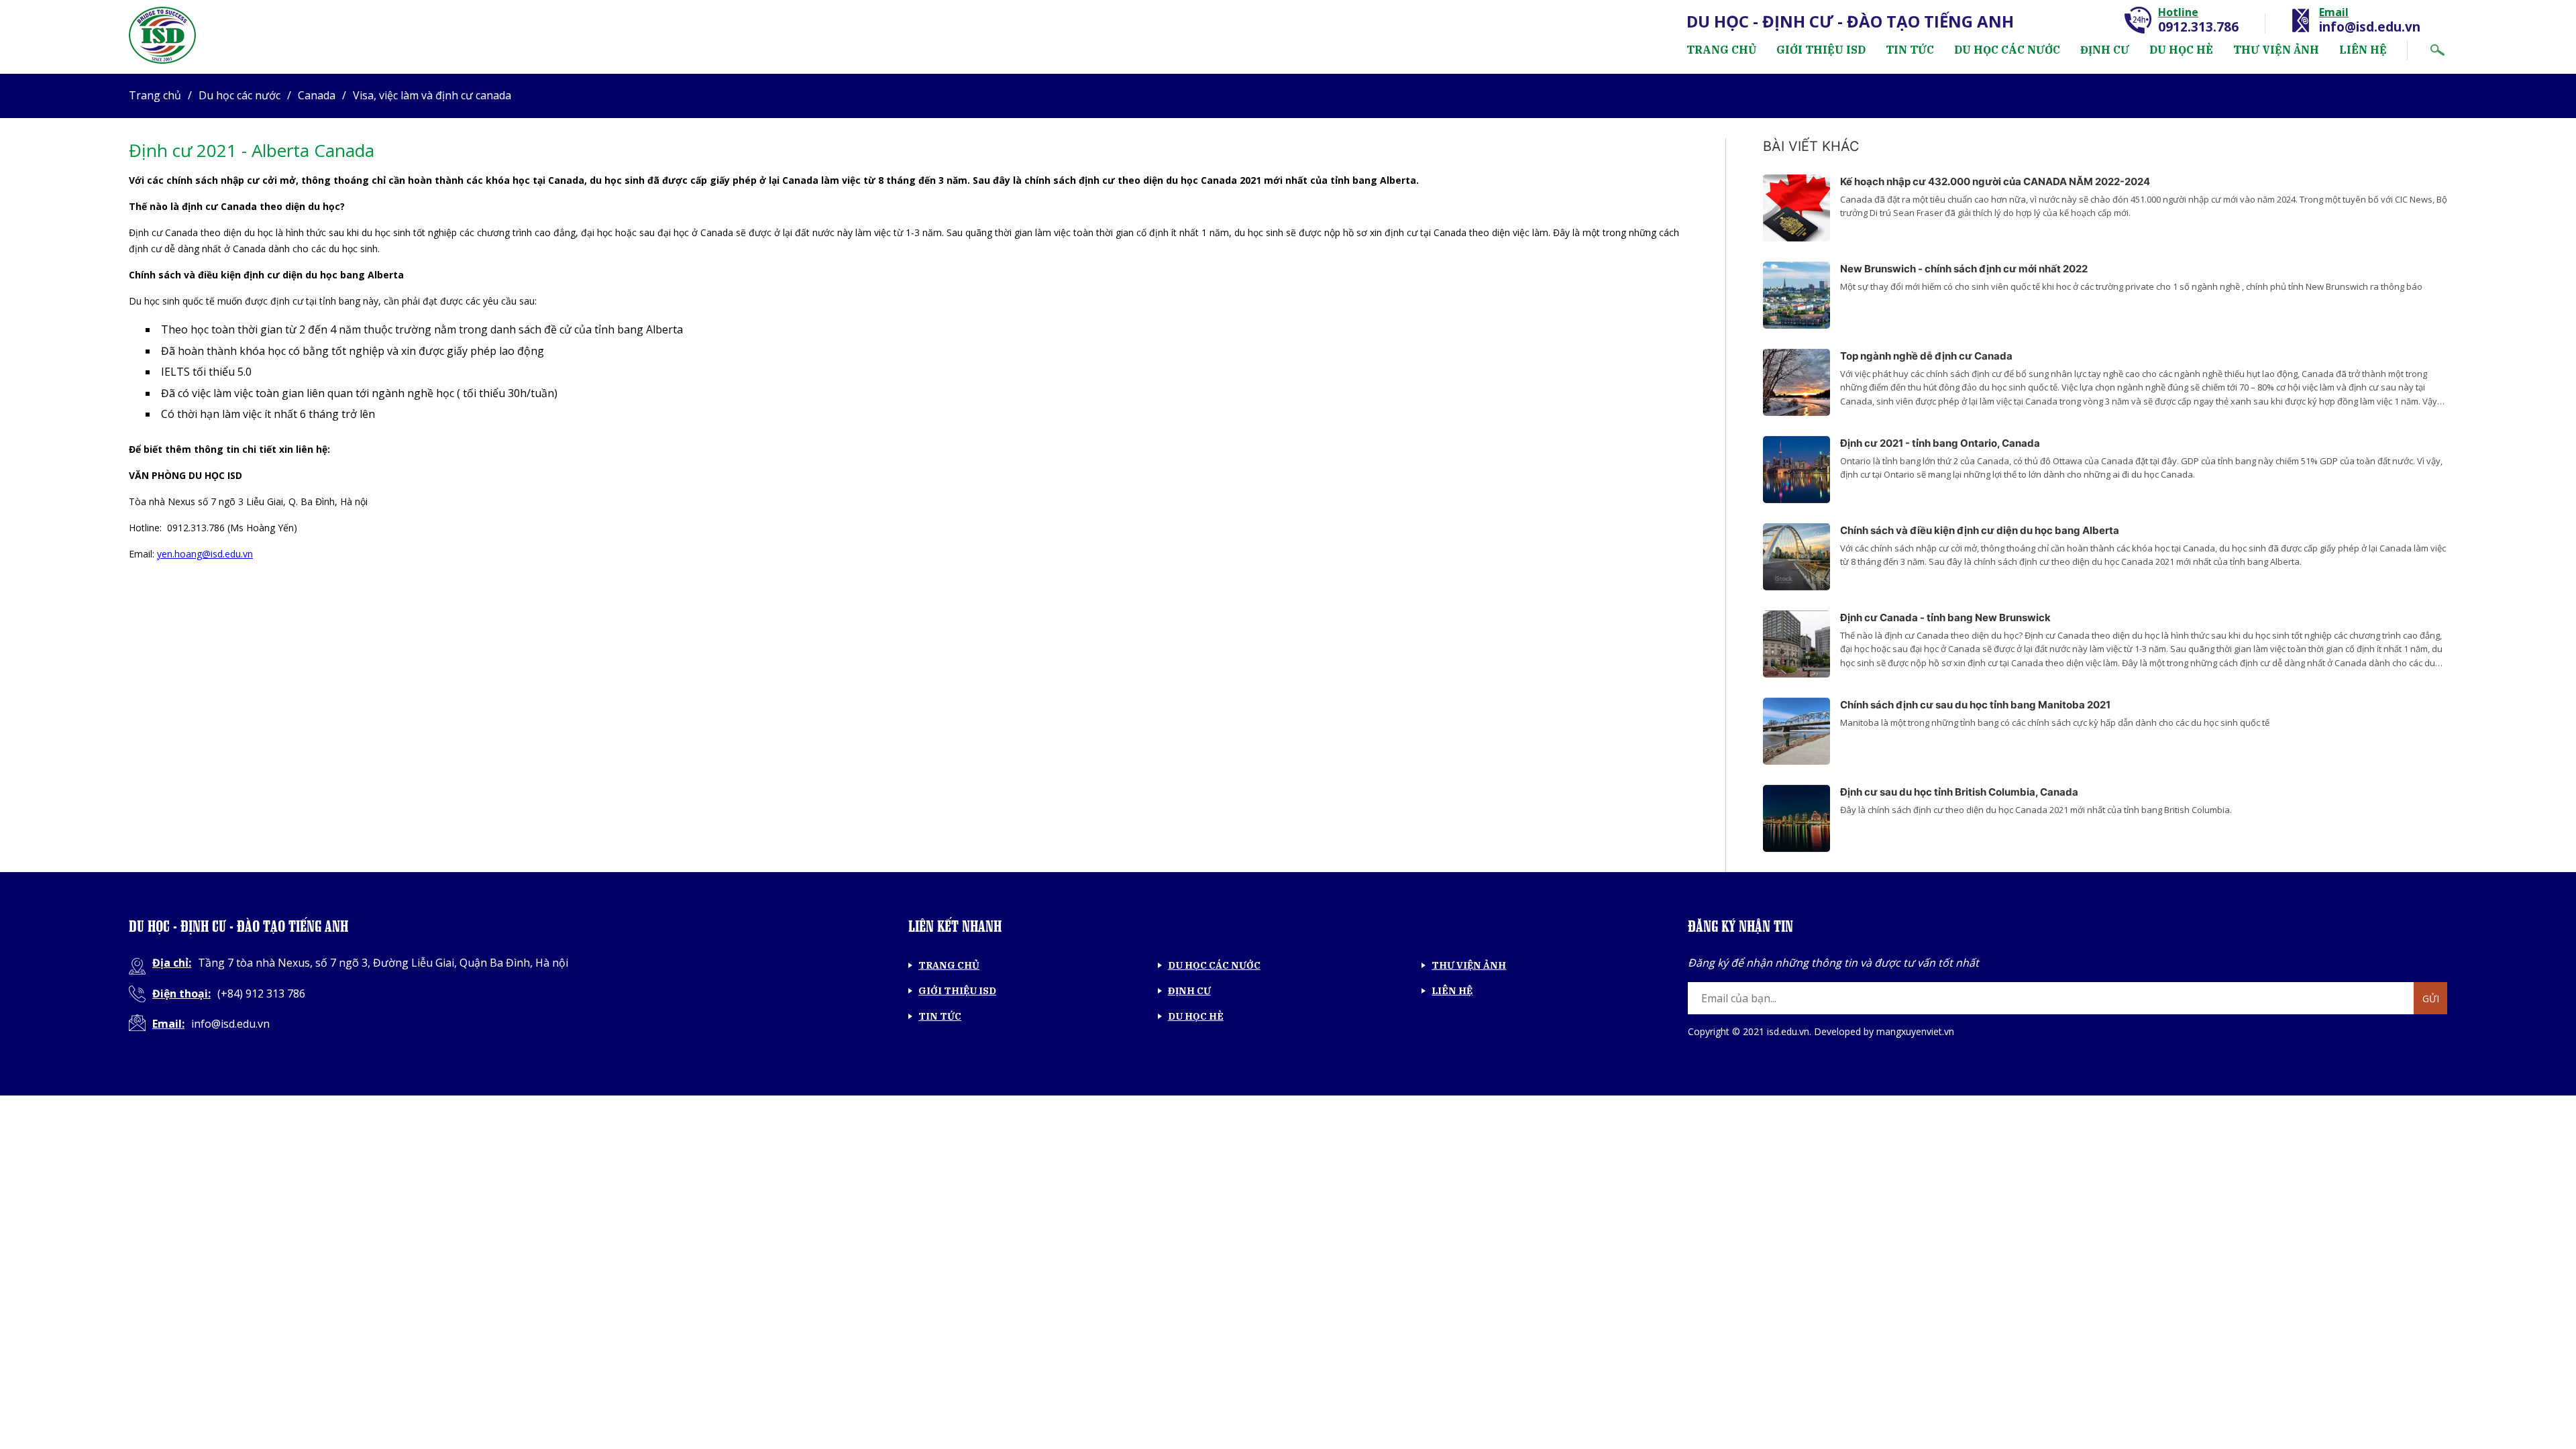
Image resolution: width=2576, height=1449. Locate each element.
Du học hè (2181, 50)
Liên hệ (2363, 50)
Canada (317, 95)
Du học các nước (2007, 50)
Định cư (2105, 50)
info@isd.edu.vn (2370, 27)
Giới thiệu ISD (1821, 50)
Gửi (2431, 999)
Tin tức (1910, 50)
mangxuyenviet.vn (1915, 1031)
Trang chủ (1721, 50)
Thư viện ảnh (2276, 50)
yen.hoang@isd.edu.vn (205, 554)
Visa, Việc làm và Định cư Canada (432, 95)
